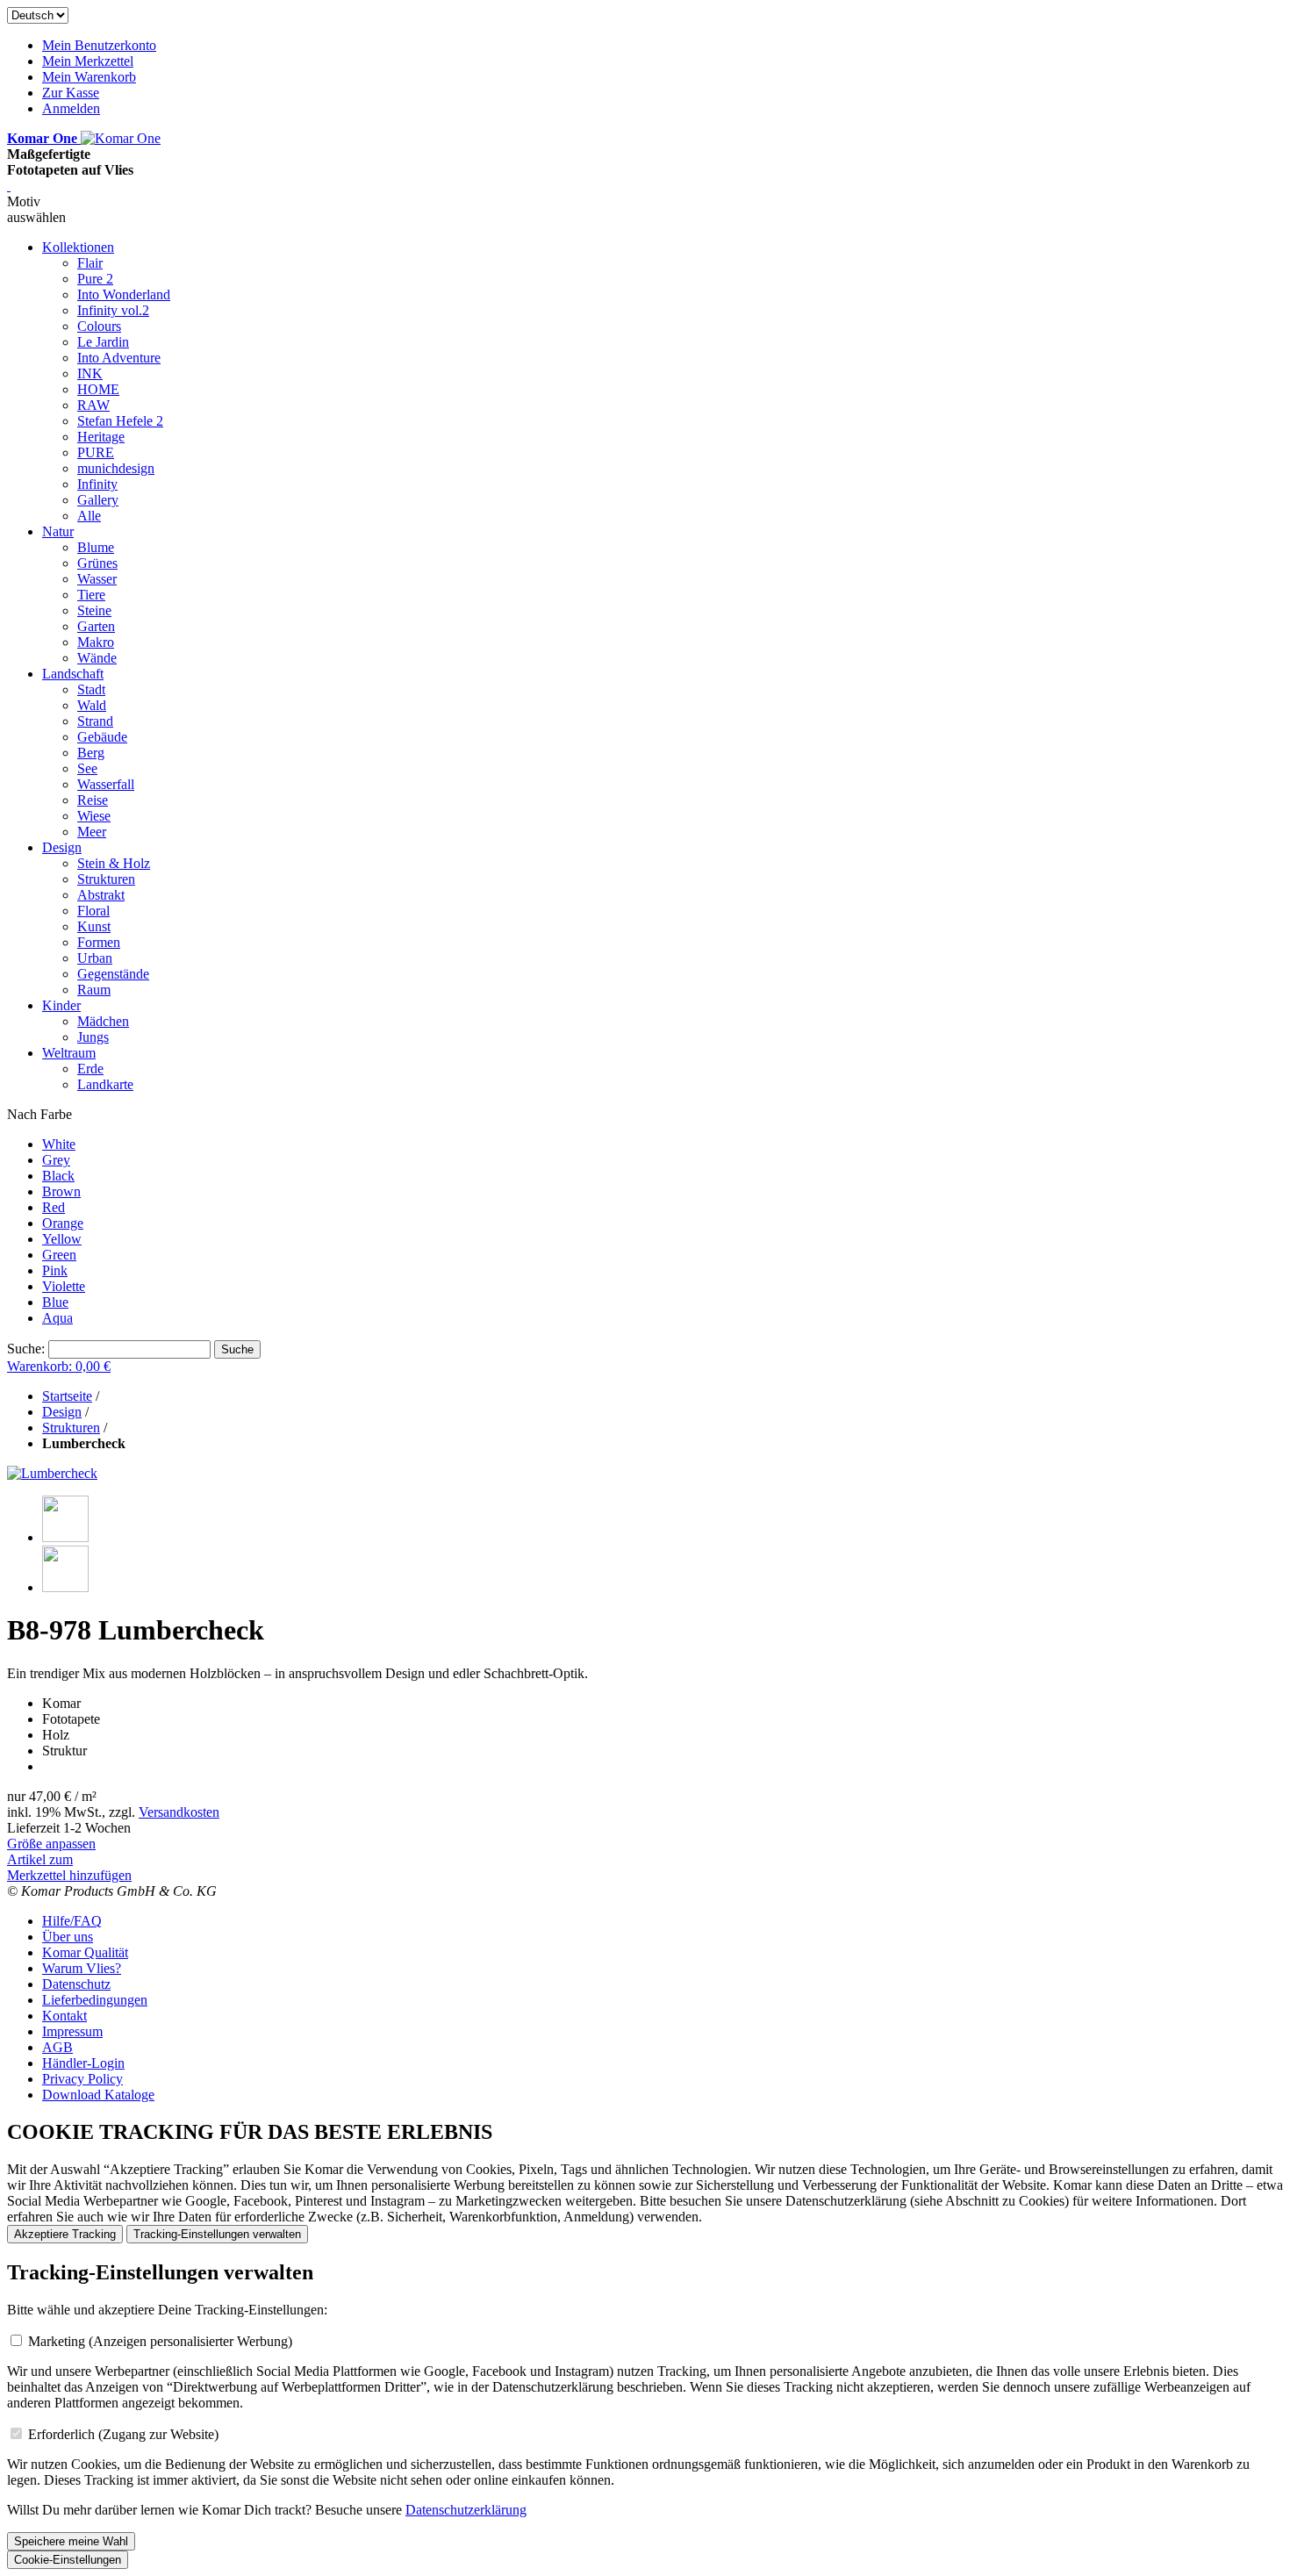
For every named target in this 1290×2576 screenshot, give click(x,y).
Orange (63, 1223)
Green (59, 1255)
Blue (55, 1302)
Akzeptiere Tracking (65, 2234)
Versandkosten (179, 1812)
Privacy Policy (82, 2079)
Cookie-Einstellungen (68, 2560)
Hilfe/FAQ (72, 1921)
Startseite (67, 1396)
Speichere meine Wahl (71, 2541)
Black (58, 1176)
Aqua (57, 1318)
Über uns (68, 1937)
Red (54, 1207)
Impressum (72, 2031)
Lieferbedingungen (95, 2000)
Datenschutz (76, 1984)
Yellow (62, 1239)
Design (62, 1412)
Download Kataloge (98, 2095)
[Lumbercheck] (52, 1473)
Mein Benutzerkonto (99, 45)
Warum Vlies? (82, 1968)
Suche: (26, 1349)
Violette (64, 1286)
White (59, 1144)
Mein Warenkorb (89, 77)
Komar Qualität (85, 1952)
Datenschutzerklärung (466, 2510)
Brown (61, 1191)
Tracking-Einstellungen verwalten (217, 2234)
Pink (55, 1270)
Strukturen (71, 1428)
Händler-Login (83, 2063)
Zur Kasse (71, 93)
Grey (56, 1160)
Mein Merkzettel (88, 61)
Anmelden (71, 108)
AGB (57, 2047)
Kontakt (64, 2016)
